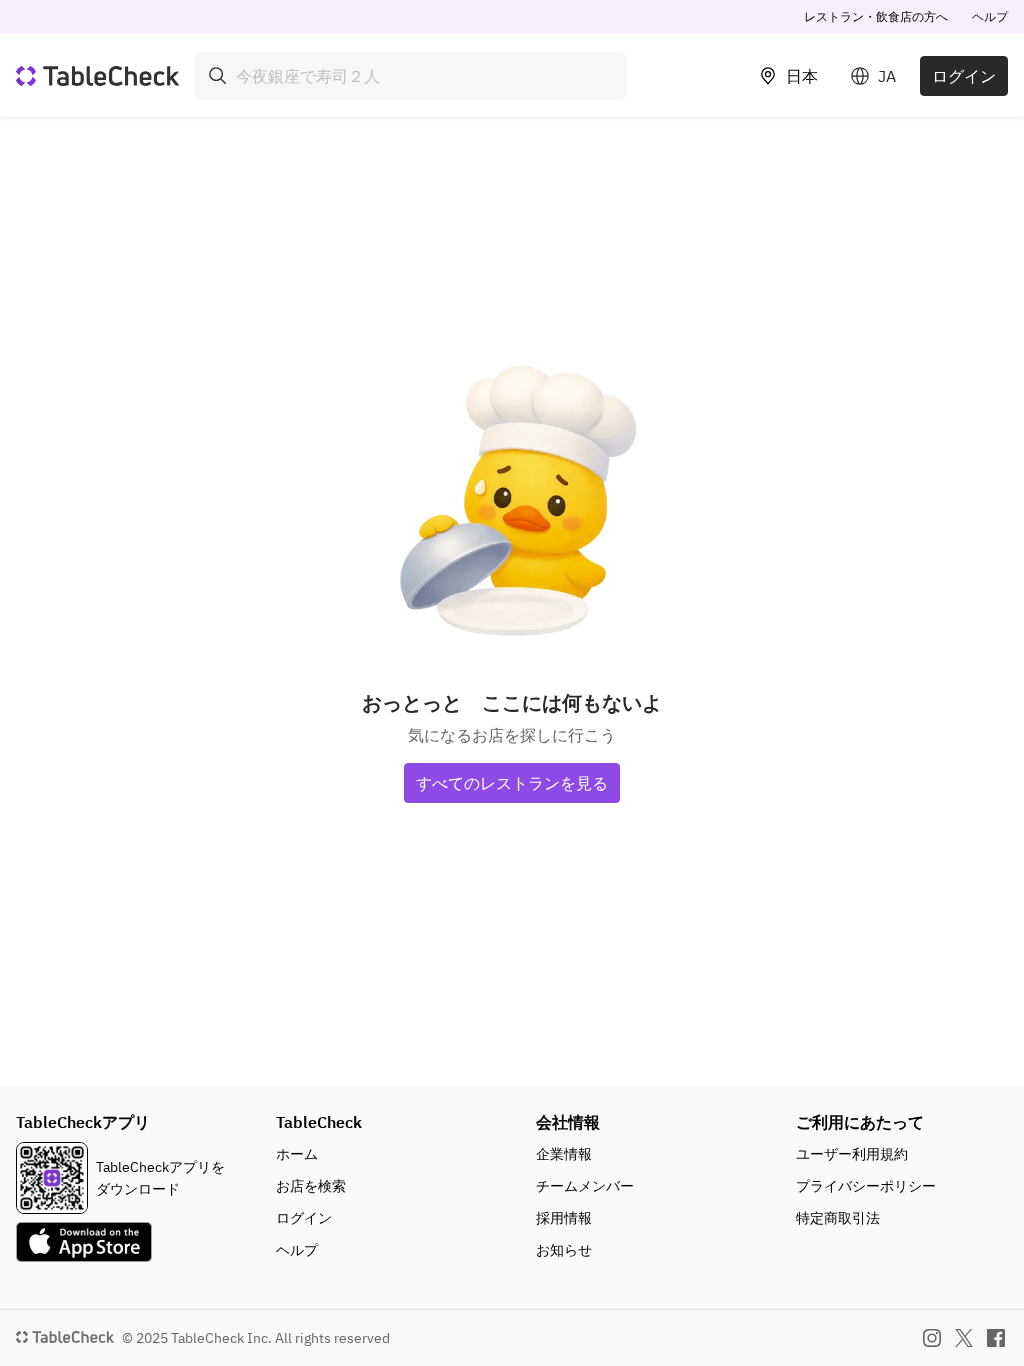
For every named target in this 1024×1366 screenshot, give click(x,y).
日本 (802, 76)
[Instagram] (932, 1338)
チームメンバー (585, 1186)
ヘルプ (990, 16)
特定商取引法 (838, 1218)
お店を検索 (311, 1186)
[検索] (218, 76)
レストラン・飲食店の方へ (876, 16)
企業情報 (564, 1154)
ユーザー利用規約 (852, 1154)
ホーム (297, 1154)
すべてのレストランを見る (512, 783)
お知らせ (564, 1250)
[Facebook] (996, 1338)
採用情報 (564, 1218)
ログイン (964, 76)
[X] (964, 1338)
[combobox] (411, 76)
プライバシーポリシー (866, 1186)
